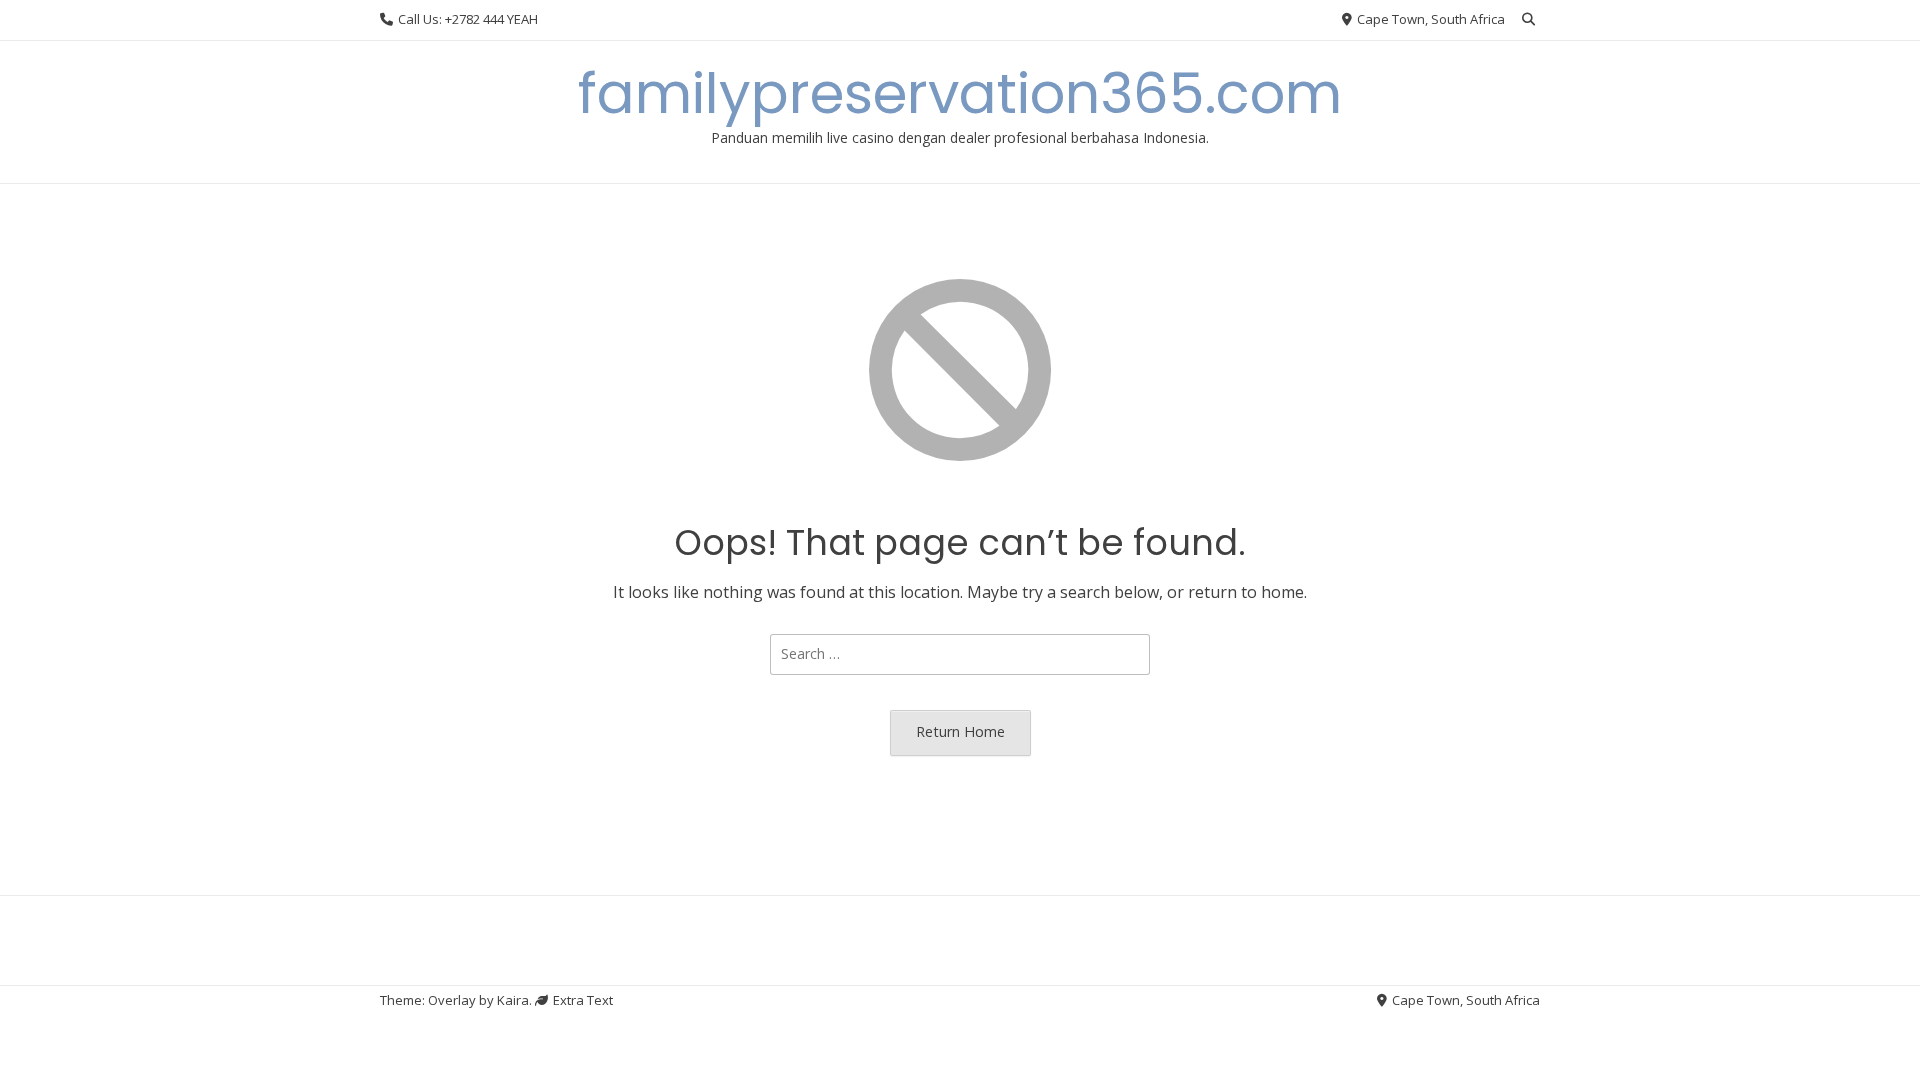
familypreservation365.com (960, 93)
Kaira (513, 1000)
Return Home (960, 731)
